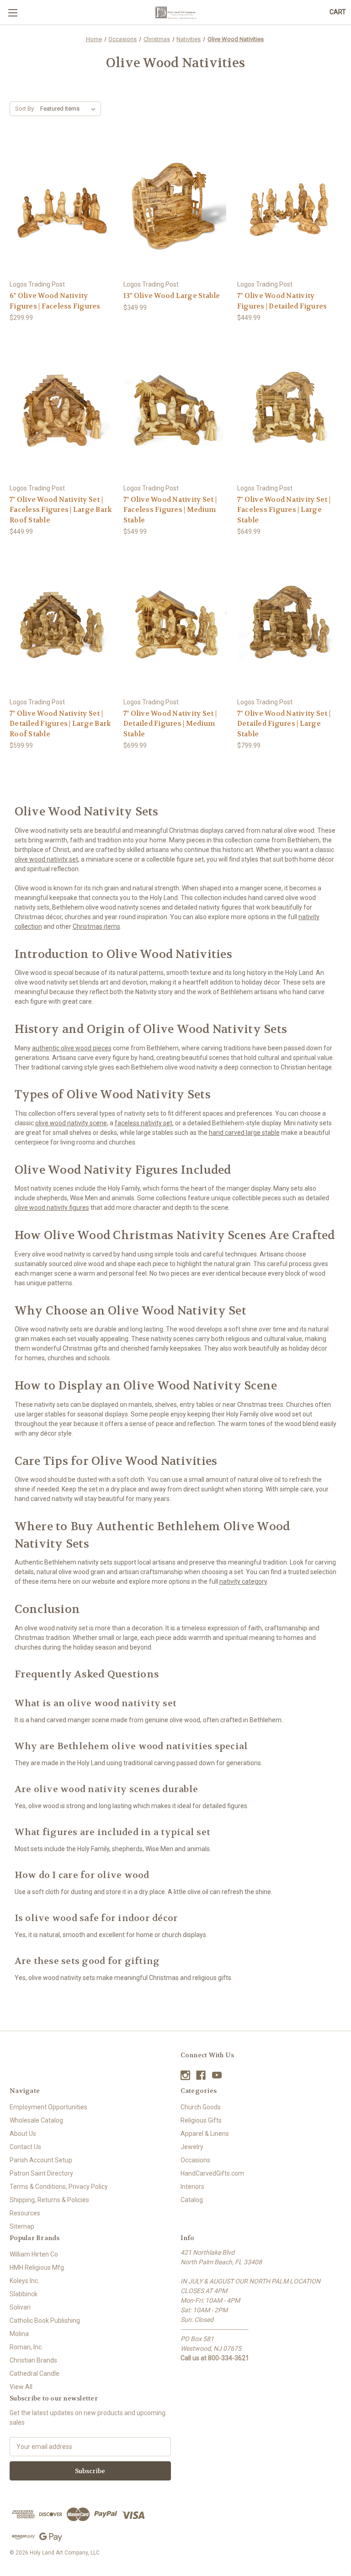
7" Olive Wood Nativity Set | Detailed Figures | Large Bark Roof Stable (60, 724)
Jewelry (192, 2147)
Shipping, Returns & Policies (49, 2200)
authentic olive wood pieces (72, 1048)
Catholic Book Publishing (45, 2321)
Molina (19, 2334)
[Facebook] (201, 2075)
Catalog (192, 2200)
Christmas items (96, 926)
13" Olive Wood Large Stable (172, 296)
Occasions (195, 2160)
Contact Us (25, 2147)
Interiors (192, 2187)
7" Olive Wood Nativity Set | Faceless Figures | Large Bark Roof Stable (61, 510)
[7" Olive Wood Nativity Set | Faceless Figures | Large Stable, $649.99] (289, 410)
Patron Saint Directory (41, 2173)
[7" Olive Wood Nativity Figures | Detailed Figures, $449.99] (289, 207)
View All (21, 2387)
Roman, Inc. (26, 2347)
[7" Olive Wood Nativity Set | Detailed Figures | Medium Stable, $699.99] (175, 624)
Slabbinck (24, 2294)
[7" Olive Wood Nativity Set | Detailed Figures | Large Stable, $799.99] (289, 624)
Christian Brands (33, 2360)
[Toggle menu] (13, 13)
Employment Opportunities (48, 2107)
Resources (25, 2213)
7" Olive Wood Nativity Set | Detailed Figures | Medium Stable (170, 724)
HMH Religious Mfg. (37, 2267)
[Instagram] (185, 2075)
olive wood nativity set (46, 859)
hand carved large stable (244, 1133)
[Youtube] (217, 2075)
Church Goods (201, 2107)
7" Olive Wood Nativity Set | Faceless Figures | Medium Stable (170, 510)
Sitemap (22, 2226)
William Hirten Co (34, 2254)
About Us (23, 2134)
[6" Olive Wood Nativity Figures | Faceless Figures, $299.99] (62, 207)
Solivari (20, 2307)
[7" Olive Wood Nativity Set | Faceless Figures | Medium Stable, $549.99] (175, 410)
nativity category (243, 1581)
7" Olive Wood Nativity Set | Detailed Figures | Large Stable (284, 724)
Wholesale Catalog (36, 2120)
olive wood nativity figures (52, 1208)
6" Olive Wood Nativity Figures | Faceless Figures (55, 301)
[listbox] (70, 109)
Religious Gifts (201, 2120)
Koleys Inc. (24, 2281)
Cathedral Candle (35, 2374)
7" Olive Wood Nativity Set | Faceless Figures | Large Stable (284, 510)
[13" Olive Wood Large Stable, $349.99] (175, 207)
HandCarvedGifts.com (212, 2173)
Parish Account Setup (41, 2160)
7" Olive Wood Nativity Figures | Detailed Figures (282, 301)
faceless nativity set (144, 1123)
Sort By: (25, 109)
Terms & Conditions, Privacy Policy (59, 2187)
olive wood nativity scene (71, 1123)
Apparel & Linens (205, 2134)
